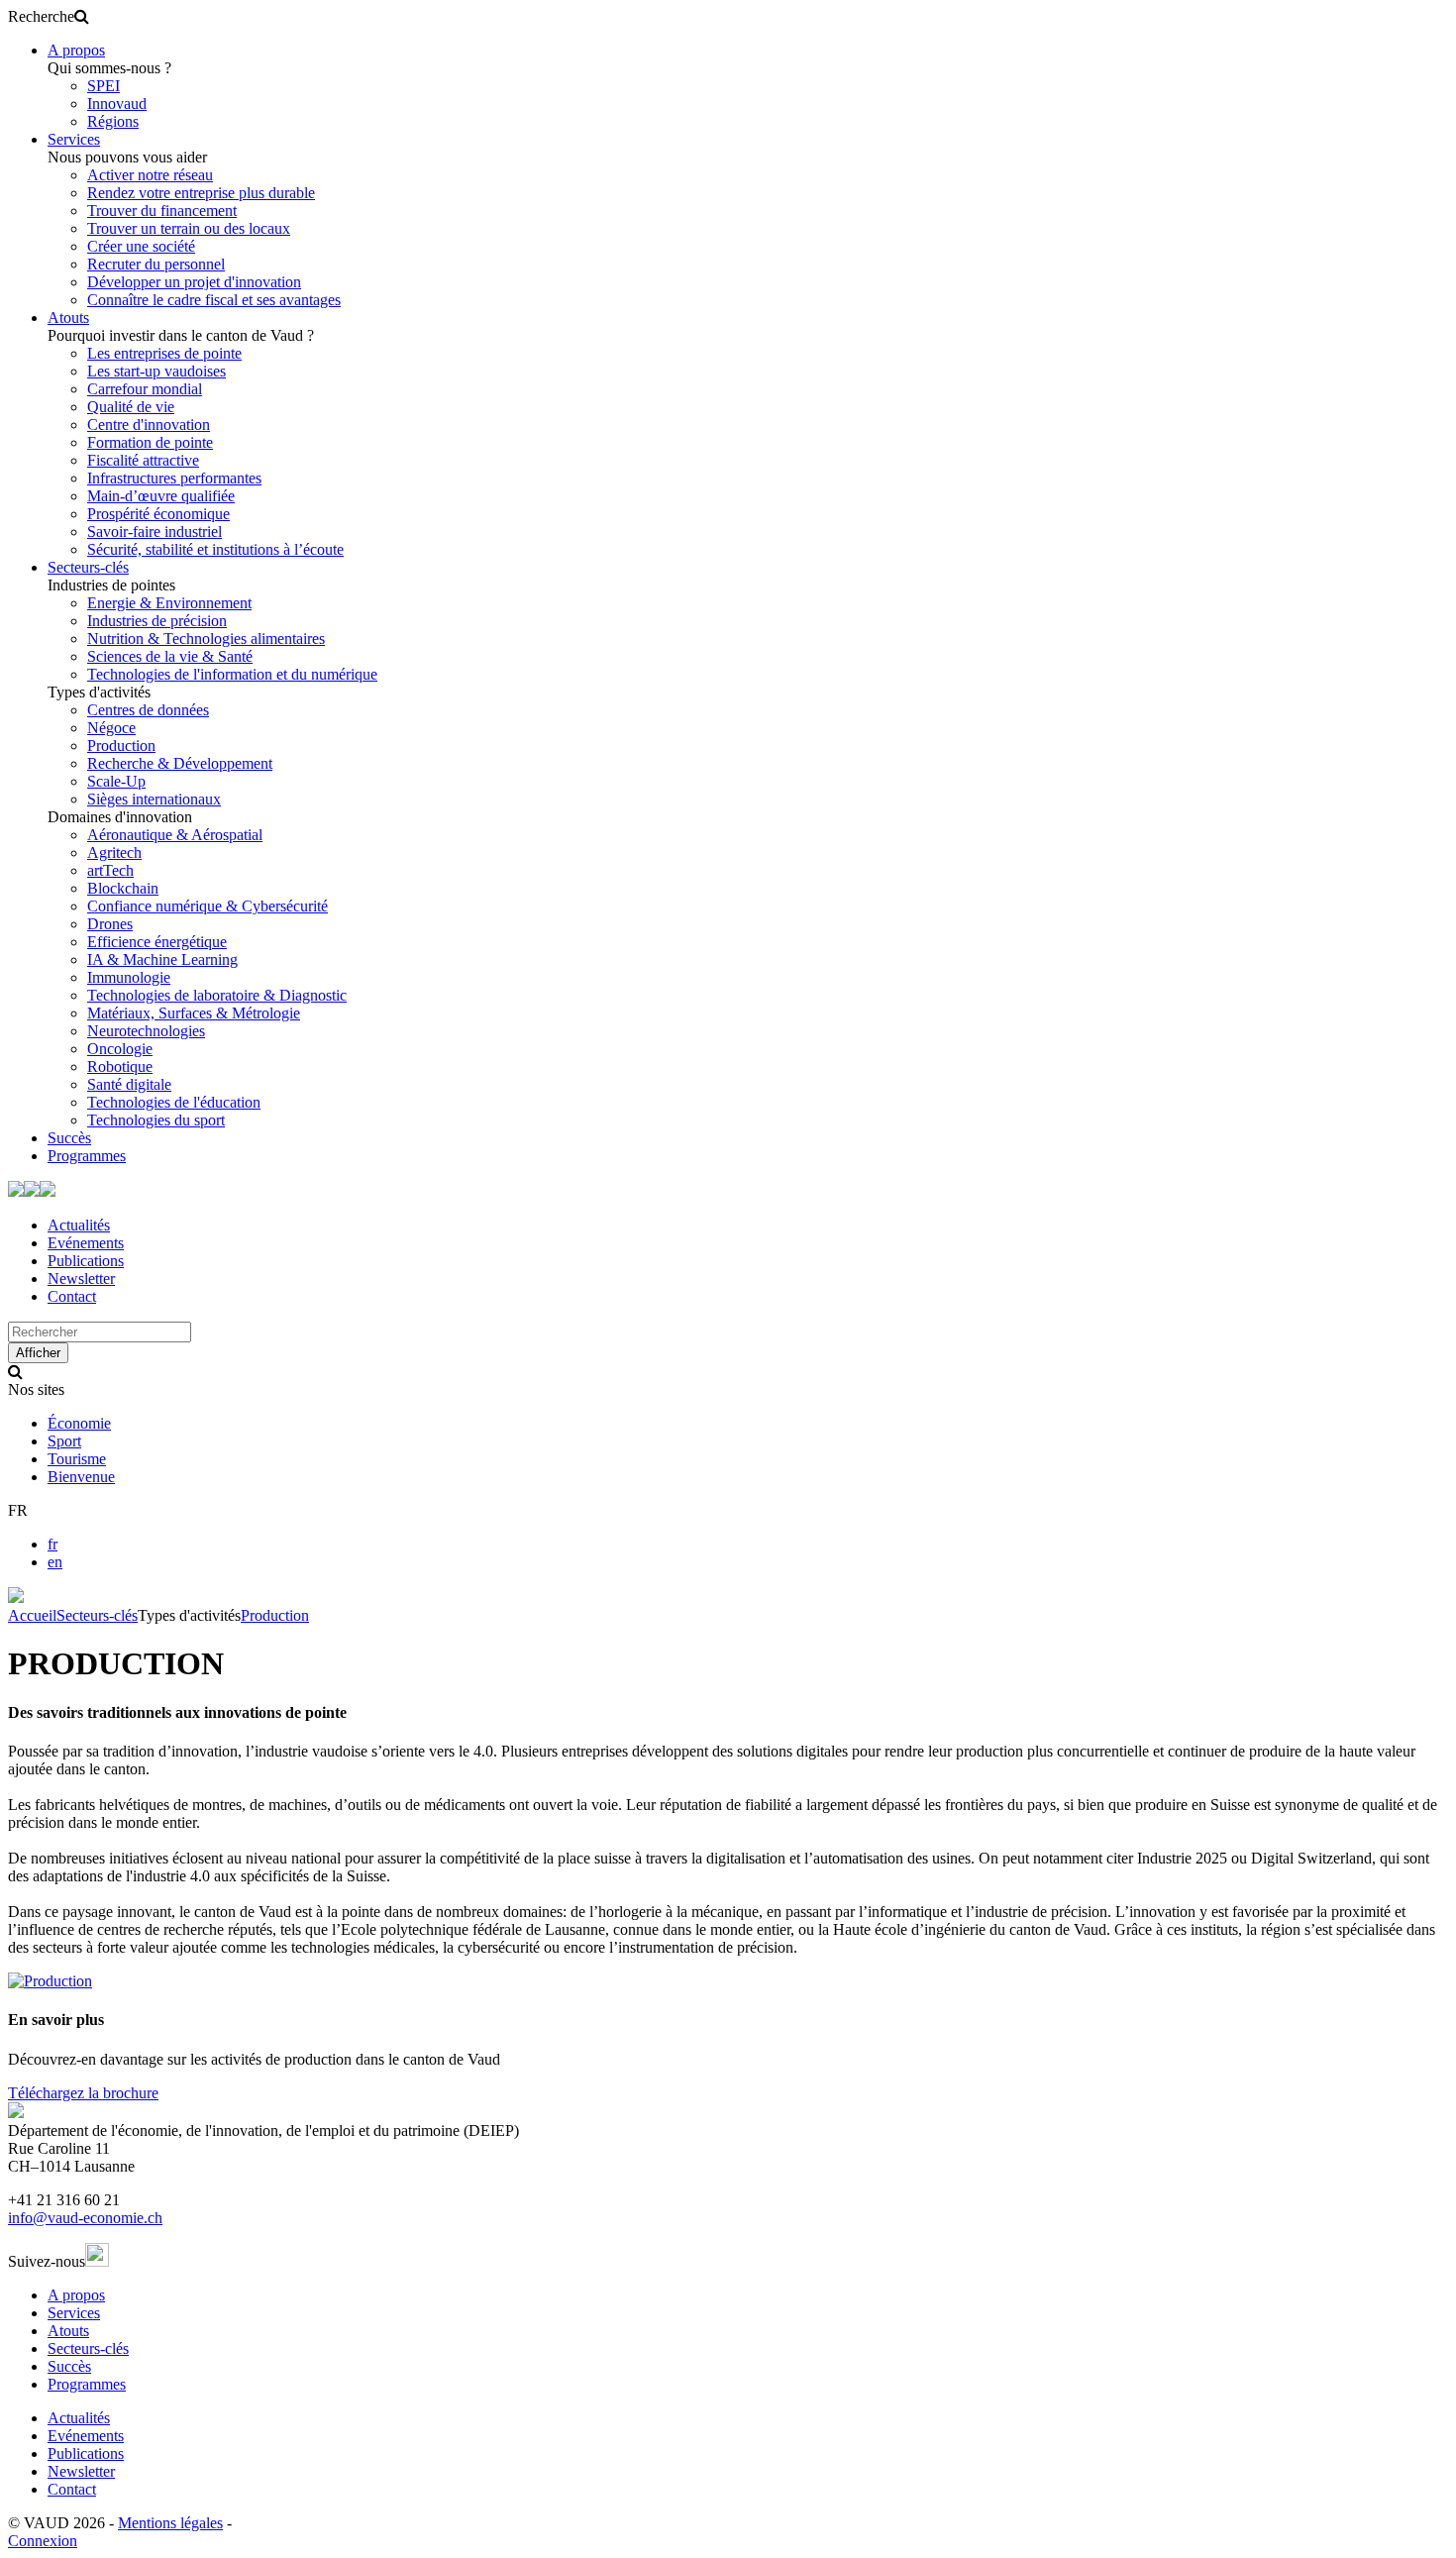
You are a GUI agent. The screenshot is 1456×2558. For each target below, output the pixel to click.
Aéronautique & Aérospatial (175, 835)
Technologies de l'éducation (174, 1102)
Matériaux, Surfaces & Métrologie (194, 1013)
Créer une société (141, 246)
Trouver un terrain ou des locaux (189, 228)
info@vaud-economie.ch (85, 2218)
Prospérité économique (158, 514)
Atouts (68, 318)
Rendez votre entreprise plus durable (201, 193)
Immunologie (129, 977)
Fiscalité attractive (143, 460)
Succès (69, 1138)
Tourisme (77, 1459)
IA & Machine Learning (162, 959)
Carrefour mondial (145, 389)
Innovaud (117, 104)
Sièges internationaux (154, 799)
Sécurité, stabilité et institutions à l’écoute (215, 549)
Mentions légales (170, 2523)
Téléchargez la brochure (83, 2093)
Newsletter (81, 1279)
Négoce (111, 728)
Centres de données (148, 710)
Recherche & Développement (180, 763)
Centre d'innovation (149, 425)
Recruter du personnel (156, 264)
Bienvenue (81, 1477)
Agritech (114, 853)
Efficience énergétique (157, 942)
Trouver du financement (162, 211)
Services (74, 139)
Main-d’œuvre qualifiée (161, 496)
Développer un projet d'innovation (194, 282)
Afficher (38, 1353)
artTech (110, 870)
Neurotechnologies (146, 1031)
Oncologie (120, 1049)
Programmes (87, 1156)
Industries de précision (157, 621)
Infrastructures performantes (174, 478)
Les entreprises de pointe (164, 353)
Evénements (86, 1243)
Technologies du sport (156, 1120)
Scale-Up (116, 781)
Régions (113, 121)
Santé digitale (129, 1084)
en (55, 1562)
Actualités (79, 1225)
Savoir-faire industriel (155, 532)
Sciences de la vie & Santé (170, 656)
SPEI (104, 86)
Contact (72, 1296)
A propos (76, 50)
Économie (79, 1423)
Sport (64, 1441)
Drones (110, 924)
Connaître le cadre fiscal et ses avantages (214, 300)
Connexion (43, 2541)
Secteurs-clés (88, 567)
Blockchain (123, 888)
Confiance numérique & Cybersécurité (208, 906)
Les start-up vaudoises (156, 371)
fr (52, 1544)
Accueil (32, 1615)
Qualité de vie (131, 407)
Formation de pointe (150, 442)
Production (121, 746)
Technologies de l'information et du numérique (232, 674)
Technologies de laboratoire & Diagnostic (217, 995)
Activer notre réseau (150, 175)
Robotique (120, 1066)
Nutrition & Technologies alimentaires (206, 639)
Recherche (41, 16)
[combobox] (100, 1332)
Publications (86, 1261)
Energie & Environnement (169, 603)
